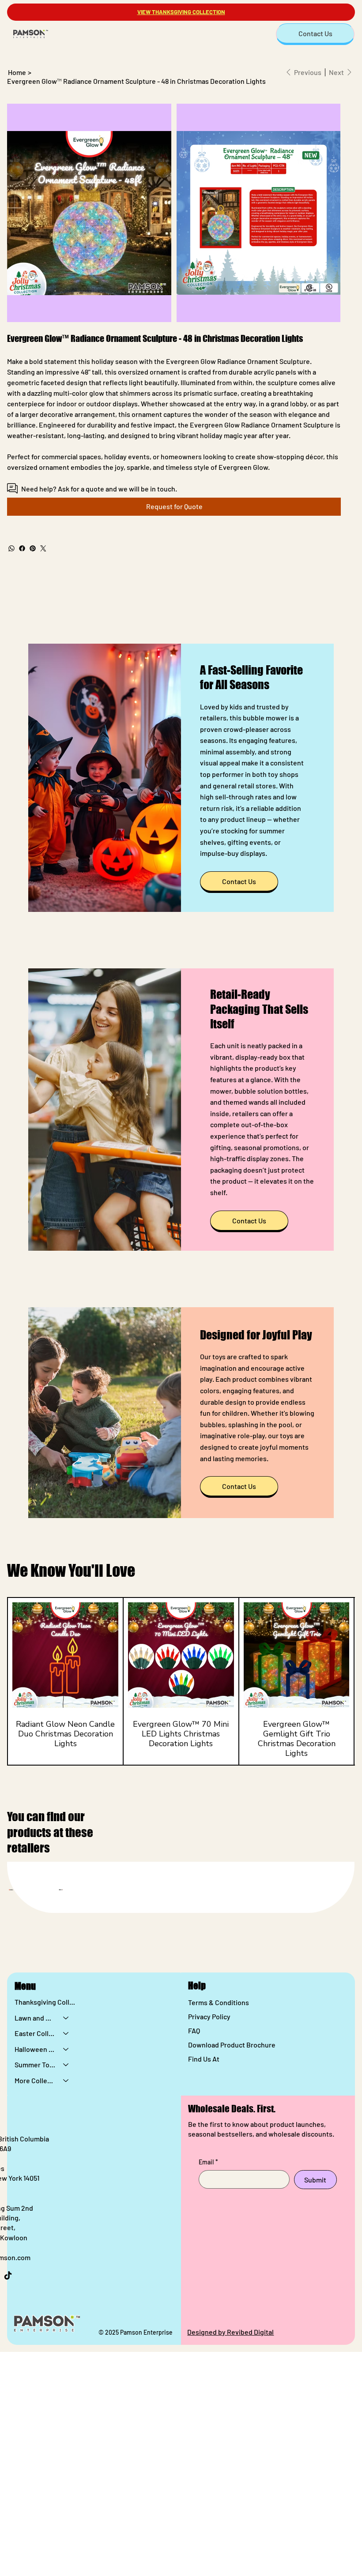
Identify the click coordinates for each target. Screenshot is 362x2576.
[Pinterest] (33, 548)
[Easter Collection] (66, 2033)
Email (208, 2162)
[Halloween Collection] (66, 2049)
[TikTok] (8, 2276)
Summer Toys (35, 2064)
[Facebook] (22, 548)
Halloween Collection (35, 2049)
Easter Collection (35, 2033)
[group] (181, 1682)
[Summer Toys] (66, 2065)
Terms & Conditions (219, 2002)
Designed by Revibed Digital (230, 2332)
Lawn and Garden (35, 2018)
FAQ (194, 2030)
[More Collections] (66, 2081)
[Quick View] (65, 1655)
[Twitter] (43, 548)
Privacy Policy (209, 2016)
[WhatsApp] (11, 548)
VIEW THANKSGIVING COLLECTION (181, 12)
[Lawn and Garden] (66, 2018)
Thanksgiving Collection (46, 2002)
